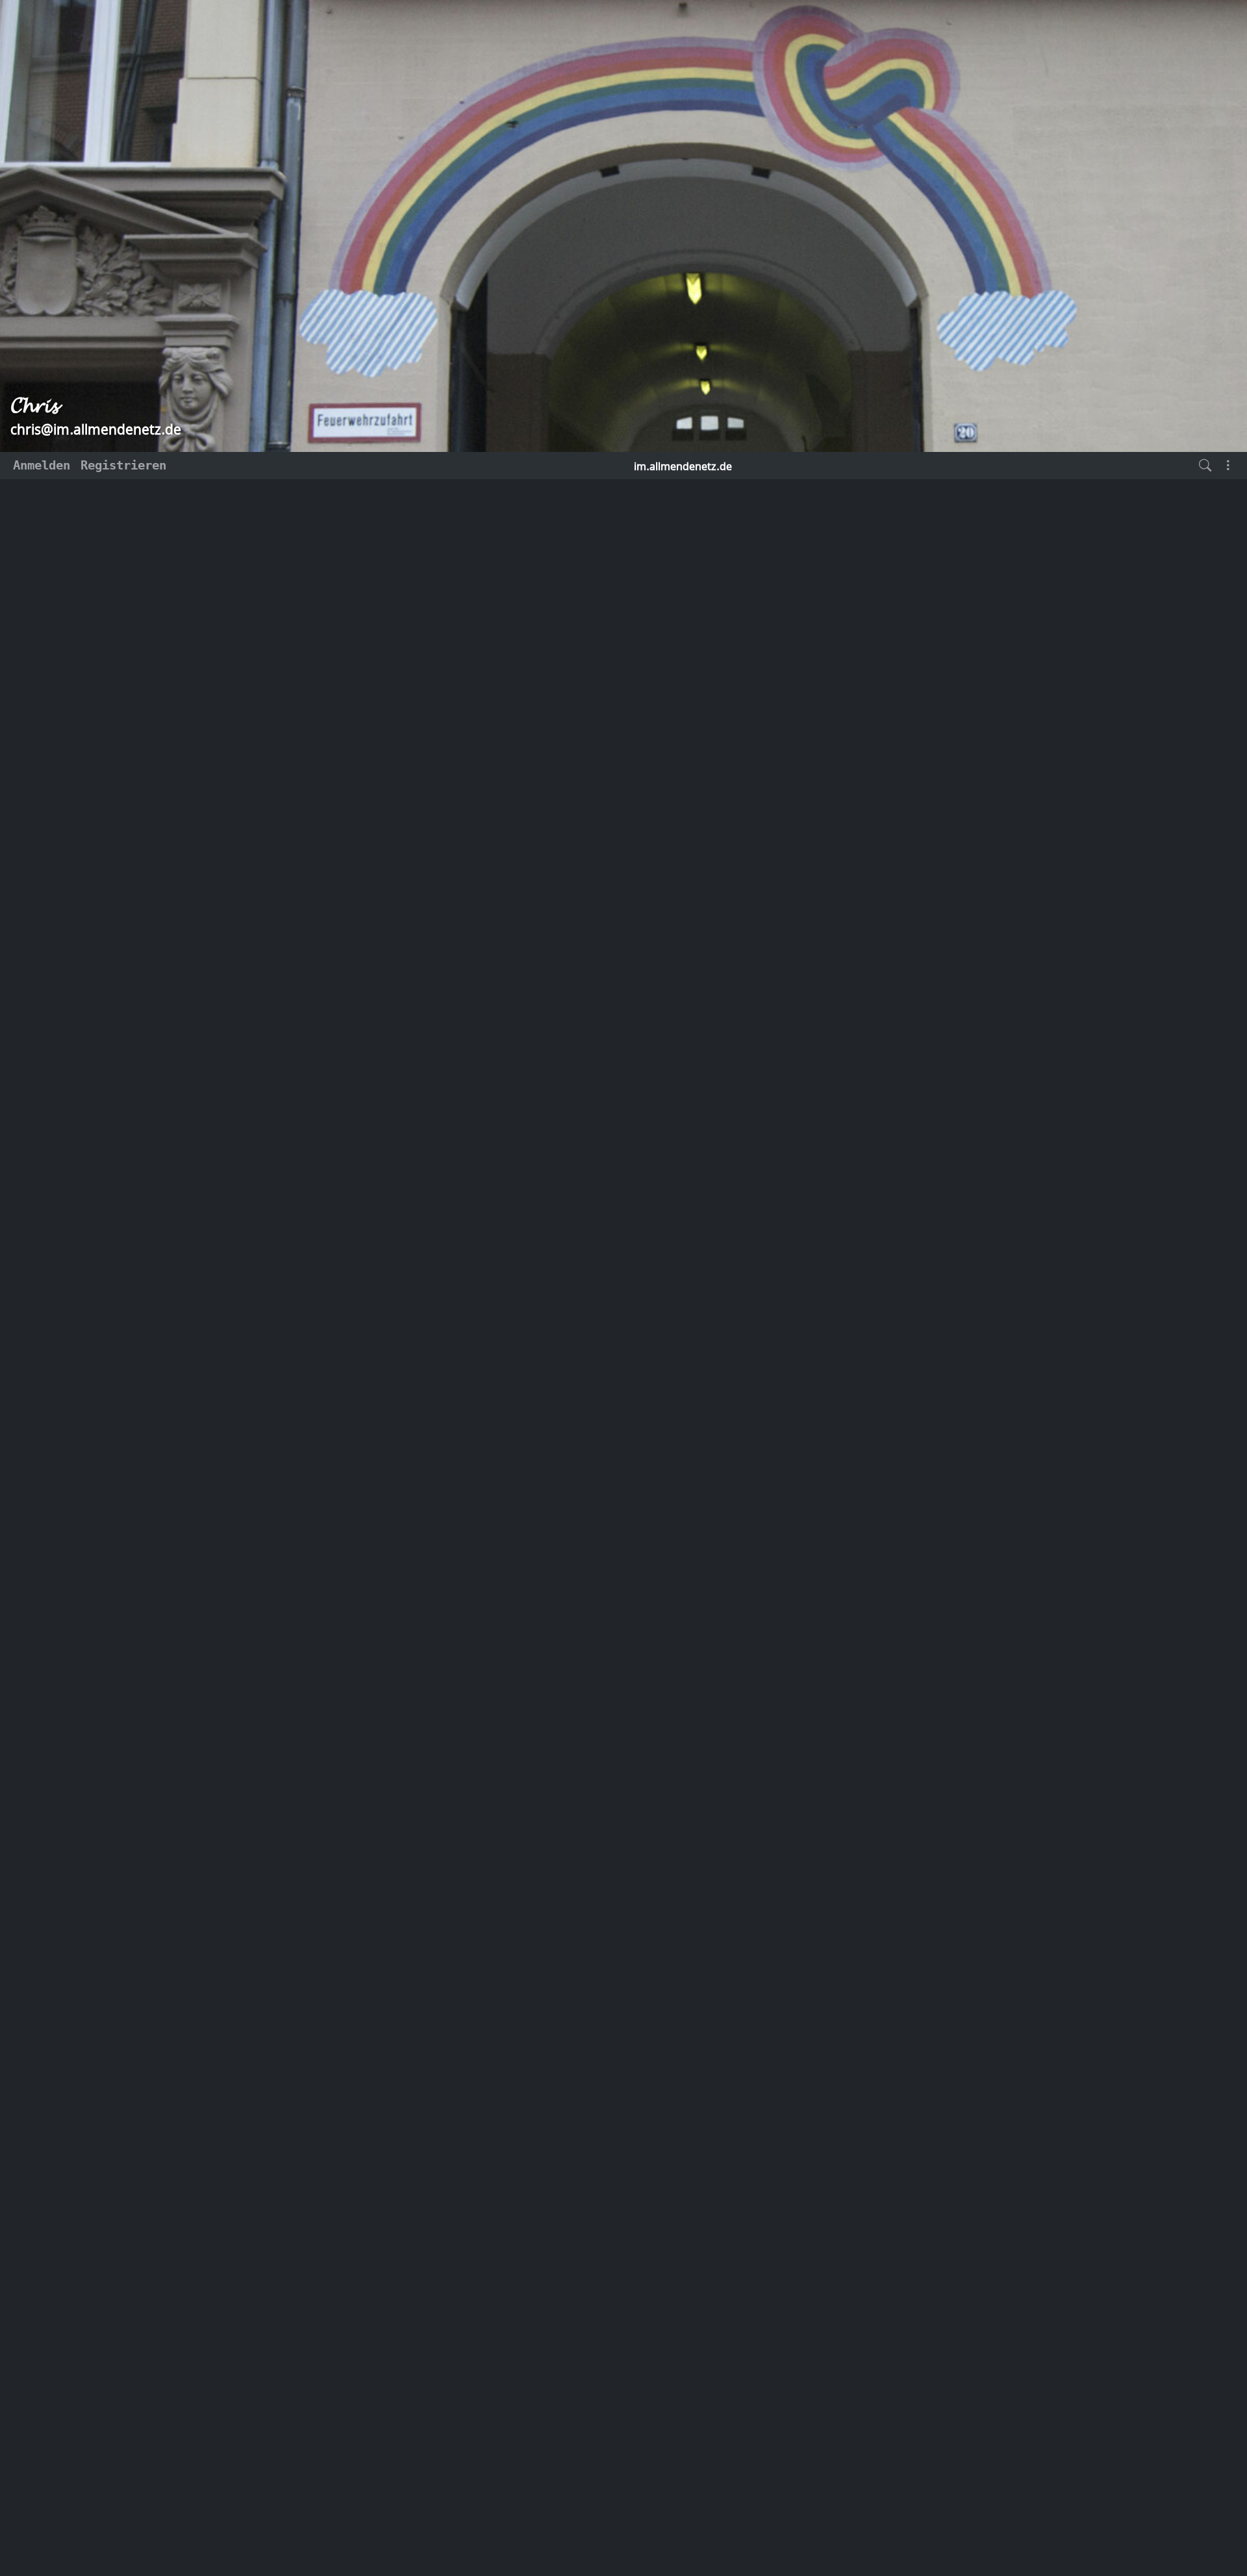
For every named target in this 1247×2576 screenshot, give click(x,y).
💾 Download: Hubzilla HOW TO (989, 714)
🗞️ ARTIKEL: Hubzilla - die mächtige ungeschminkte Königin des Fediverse (993, 666)
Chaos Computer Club (506, 1196)
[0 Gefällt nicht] (402, 1228)
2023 (170, 982)
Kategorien (394, 548)
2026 (170, 909)
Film (389, 1196)
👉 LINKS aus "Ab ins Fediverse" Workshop (986, 618)
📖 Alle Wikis (961, 743)
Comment (1052, 998)
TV (430, 1196)
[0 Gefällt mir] (376, 1228)
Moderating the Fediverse (1000, 766)
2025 (170, 934)
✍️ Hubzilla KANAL (975, 543)
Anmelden (42, 465)
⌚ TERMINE (950, 589)
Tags (453, 548)
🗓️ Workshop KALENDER (986, 566)
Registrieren (123, 465)
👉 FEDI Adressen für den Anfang (1000, 795)
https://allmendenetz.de (204, 850)
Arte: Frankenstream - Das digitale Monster (507, 1535)
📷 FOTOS (943, 824)
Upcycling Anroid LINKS (992, 847)
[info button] (1002, 998)
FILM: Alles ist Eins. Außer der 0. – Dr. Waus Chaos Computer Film (582, 845)
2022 (170, 1006)
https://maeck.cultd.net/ (567, 1100)
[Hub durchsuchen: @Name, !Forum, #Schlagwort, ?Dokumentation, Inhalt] (1205, 466)
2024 (170, 958)
